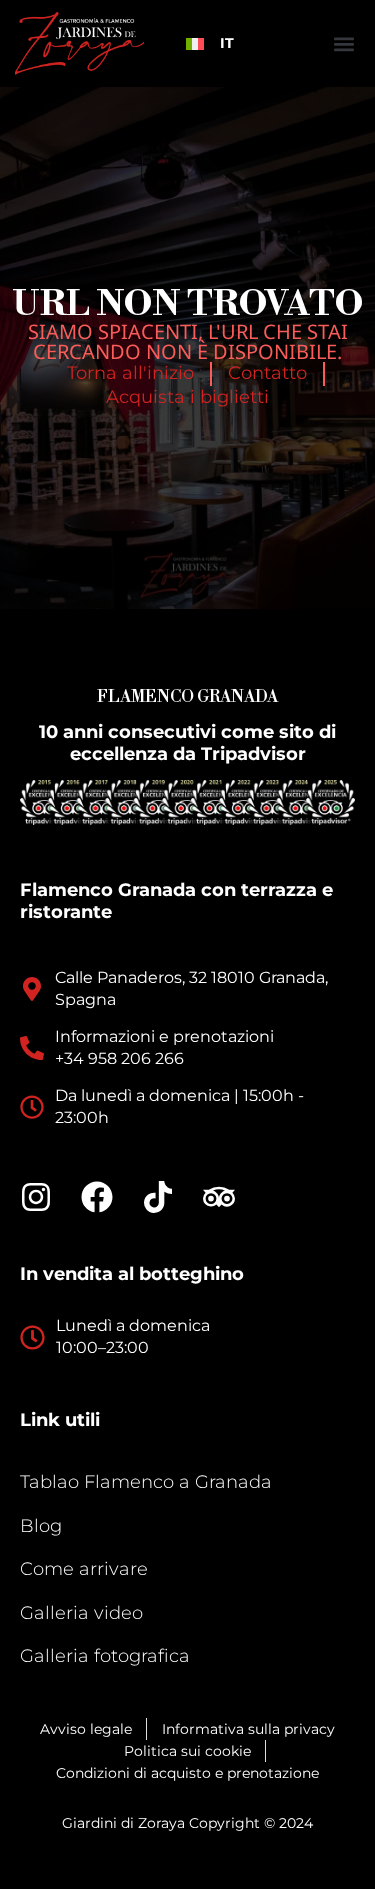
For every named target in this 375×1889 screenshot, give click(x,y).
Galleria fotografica (105, 1656)
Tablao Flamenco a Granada (146, 1482)
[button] (343, 43)
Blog (41, 1526)
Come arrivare (84, 1569)
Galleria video (81, 1613)
